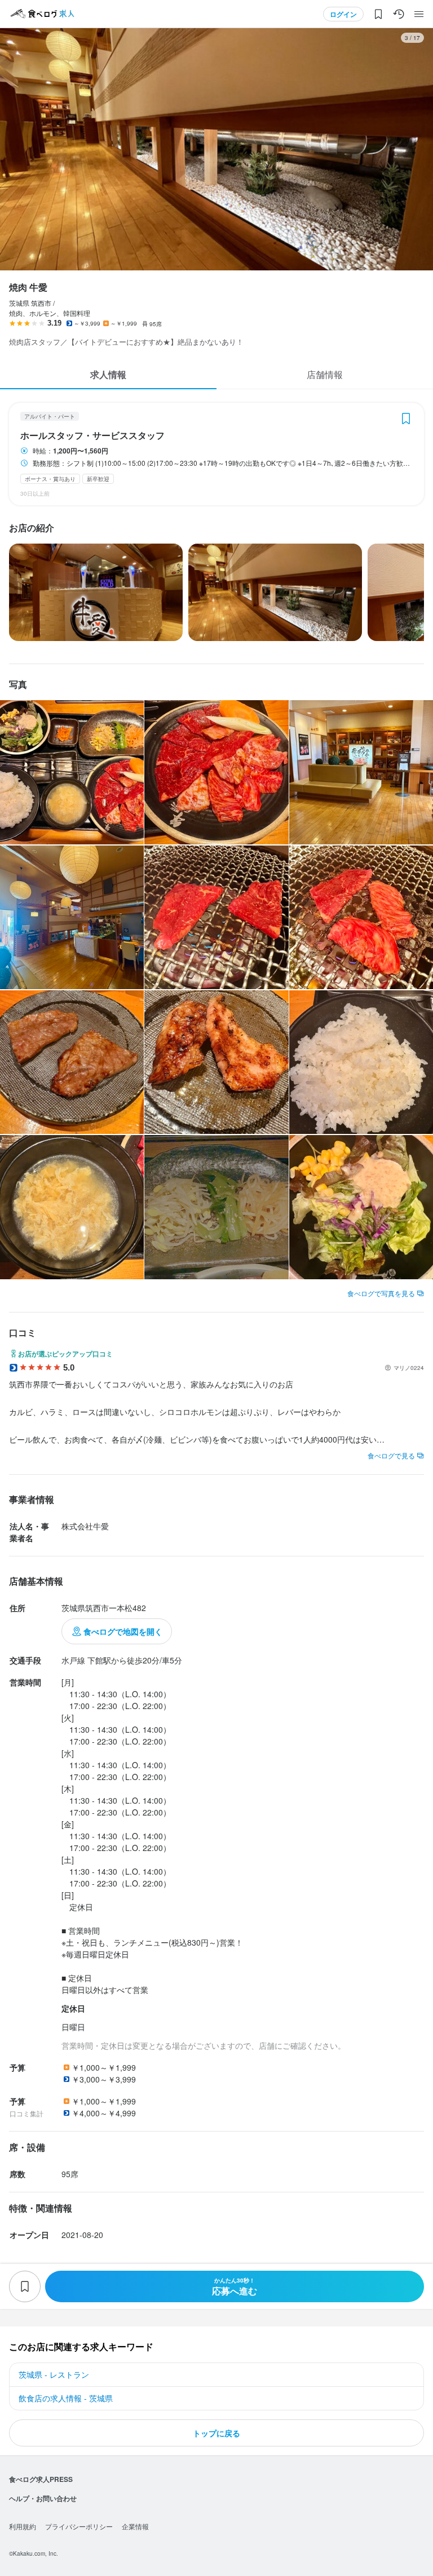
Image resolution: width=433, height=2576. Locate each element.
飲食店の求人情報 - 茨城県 (66, 2398)
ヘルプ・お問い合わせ (43, 2498)
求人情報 (108, 374)
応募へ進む (235, 2287)
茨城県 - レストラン (54, 2374)
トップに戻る (216, 2433)
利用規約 (23, 2526)
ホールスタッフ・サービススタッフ (92, 435)
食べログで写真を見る (381, 1293)
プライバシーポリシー (79, 2526)
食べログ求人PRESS (41, 2479)
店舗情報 (325, 374)
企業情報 (135, 2526)
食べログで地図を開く (123, 1631)
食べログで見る (391, 1455)
